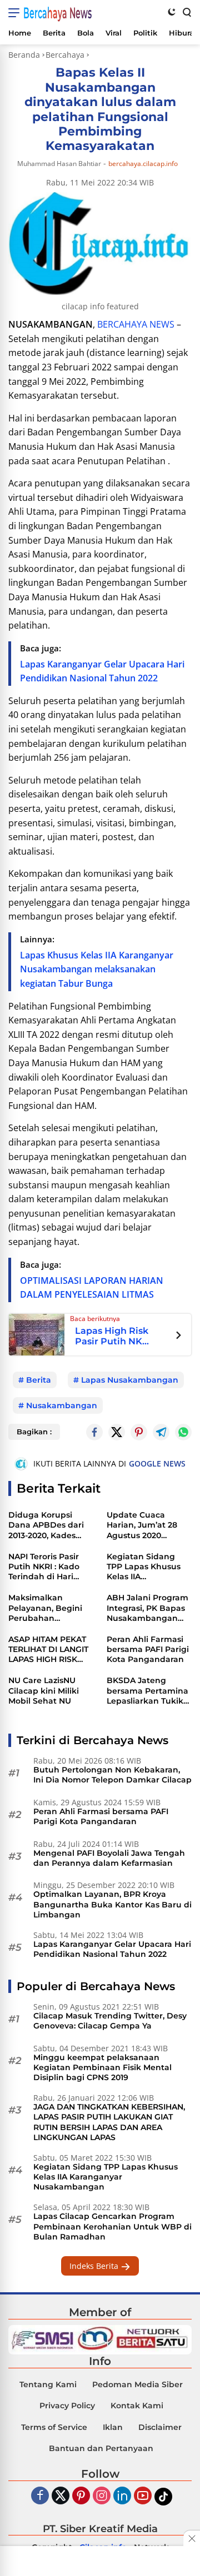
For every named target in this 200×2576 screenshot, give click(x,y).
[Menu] (16, 13)
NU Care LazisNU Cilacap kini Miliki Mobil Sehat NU (44, 1690)
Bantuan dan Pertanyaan (101, 2448)
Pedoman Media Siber (137, 2384)
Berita (39, 1380)
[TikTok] (163, 2497)
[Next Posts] (179, 1337)
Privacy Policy (67, 2406)
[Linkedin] (122, 2496)
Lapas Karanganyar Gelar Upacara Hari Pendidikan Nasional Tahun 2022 (112, 1949)
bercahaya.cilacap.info (143, 164)
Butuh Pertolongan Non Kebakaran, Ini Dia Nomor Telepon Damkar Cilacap (112, 1775)
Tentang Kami (48, 2384)
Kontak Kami (137, 2406)
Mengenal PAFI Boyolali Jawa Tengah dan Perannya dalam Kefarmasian (109, 1858)
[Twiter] (61, 2496)
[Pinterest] (81, 2496)
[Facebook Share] (94, 1432)
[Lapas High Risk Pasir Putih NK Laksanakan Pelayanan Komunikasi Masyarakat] (37, 1334)
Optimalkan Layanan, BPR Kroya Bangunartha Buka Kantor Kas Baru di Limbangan (112, 1904)
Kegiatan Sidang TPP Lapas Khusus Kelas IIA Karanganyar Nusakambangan (144, 1567)
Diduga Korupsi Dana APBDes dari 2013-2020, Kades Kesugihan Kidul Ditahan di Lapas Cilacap (46, 1525)
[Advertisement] (100, 2562)
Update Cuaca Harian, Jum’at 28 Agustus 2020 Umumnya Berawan (148, 1525)
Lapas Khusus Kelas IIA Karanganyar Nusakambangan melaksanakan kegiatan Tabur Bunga (97, 969)
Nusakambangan (62, 1405)
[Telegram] (161, 1432)
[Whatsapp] (183, 1432)
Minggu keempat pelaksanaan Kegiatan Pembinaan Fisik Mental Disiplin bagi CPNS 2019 (102, 2067)
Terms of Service (54, 2427)
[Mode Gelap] (172, 12)
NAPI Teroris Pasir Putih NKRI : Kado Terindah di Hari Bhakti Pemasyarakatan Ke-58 (51, 1567)
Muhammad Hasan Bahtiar (59, 164)
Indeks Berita (95, 2266)
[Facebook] (40, 2496)
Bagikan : (34, 1432)
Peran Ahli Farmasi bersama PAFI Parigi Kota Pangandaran (148, 1649)
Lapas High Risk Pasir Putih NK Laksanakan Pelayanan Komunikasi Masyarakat (112, 1336)
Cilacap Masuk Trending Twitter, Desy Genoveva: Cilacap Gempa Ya (110, 2021)
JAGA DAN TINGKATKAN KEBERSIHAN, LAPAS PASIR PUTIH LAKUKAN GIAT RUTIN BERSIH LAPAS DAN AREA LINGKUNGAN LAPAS (109, 2122)
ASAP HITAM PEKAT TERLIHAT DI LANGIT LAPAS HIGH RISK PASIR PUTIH (48, 1649)
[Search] (186, 12)
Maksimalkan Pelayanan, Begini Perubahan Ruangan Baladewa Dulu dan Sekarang (49, 1608)
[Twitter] (117, 1432)
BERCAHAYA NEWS (136, 324)
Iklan (113, 2427)
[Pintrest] (139, 1432)
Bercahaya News (57, 13)
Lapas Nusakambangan (130, 1380)
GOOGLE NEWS (157, 1463)
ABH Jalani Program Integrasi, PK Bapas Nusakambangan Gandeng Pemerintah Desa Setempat (147, 1608)
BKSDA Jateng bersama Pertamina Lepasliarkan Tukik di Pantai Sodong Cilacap (147, 1691)
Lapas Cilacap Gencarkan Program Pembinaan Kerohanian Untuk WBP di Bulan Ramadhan (112, 2226)
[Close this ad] (192, 2538)
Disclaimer (160, 2427)
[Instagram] (102, 2496)
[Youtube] (143, 2496)
